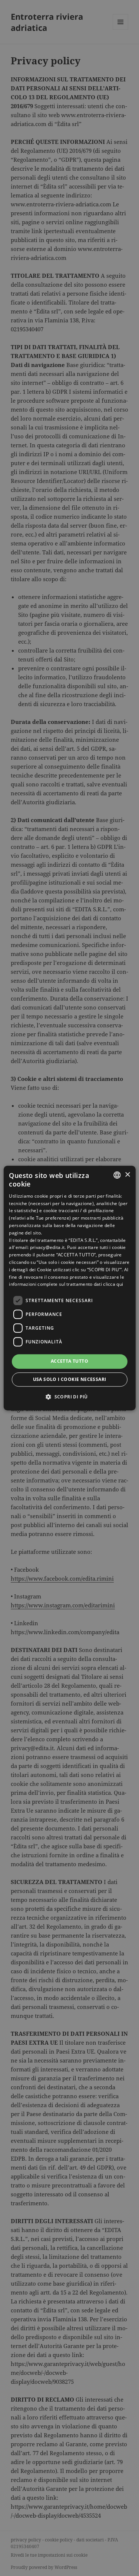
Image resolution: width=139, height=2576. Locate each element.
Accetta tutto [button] (69, 1361)
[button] (69, 1397)
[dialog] (69, 1288)
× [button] (127, 1175)
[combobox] (117, 1175)
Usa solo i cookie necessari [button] (70, 1379)
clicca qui (113, 1284)
